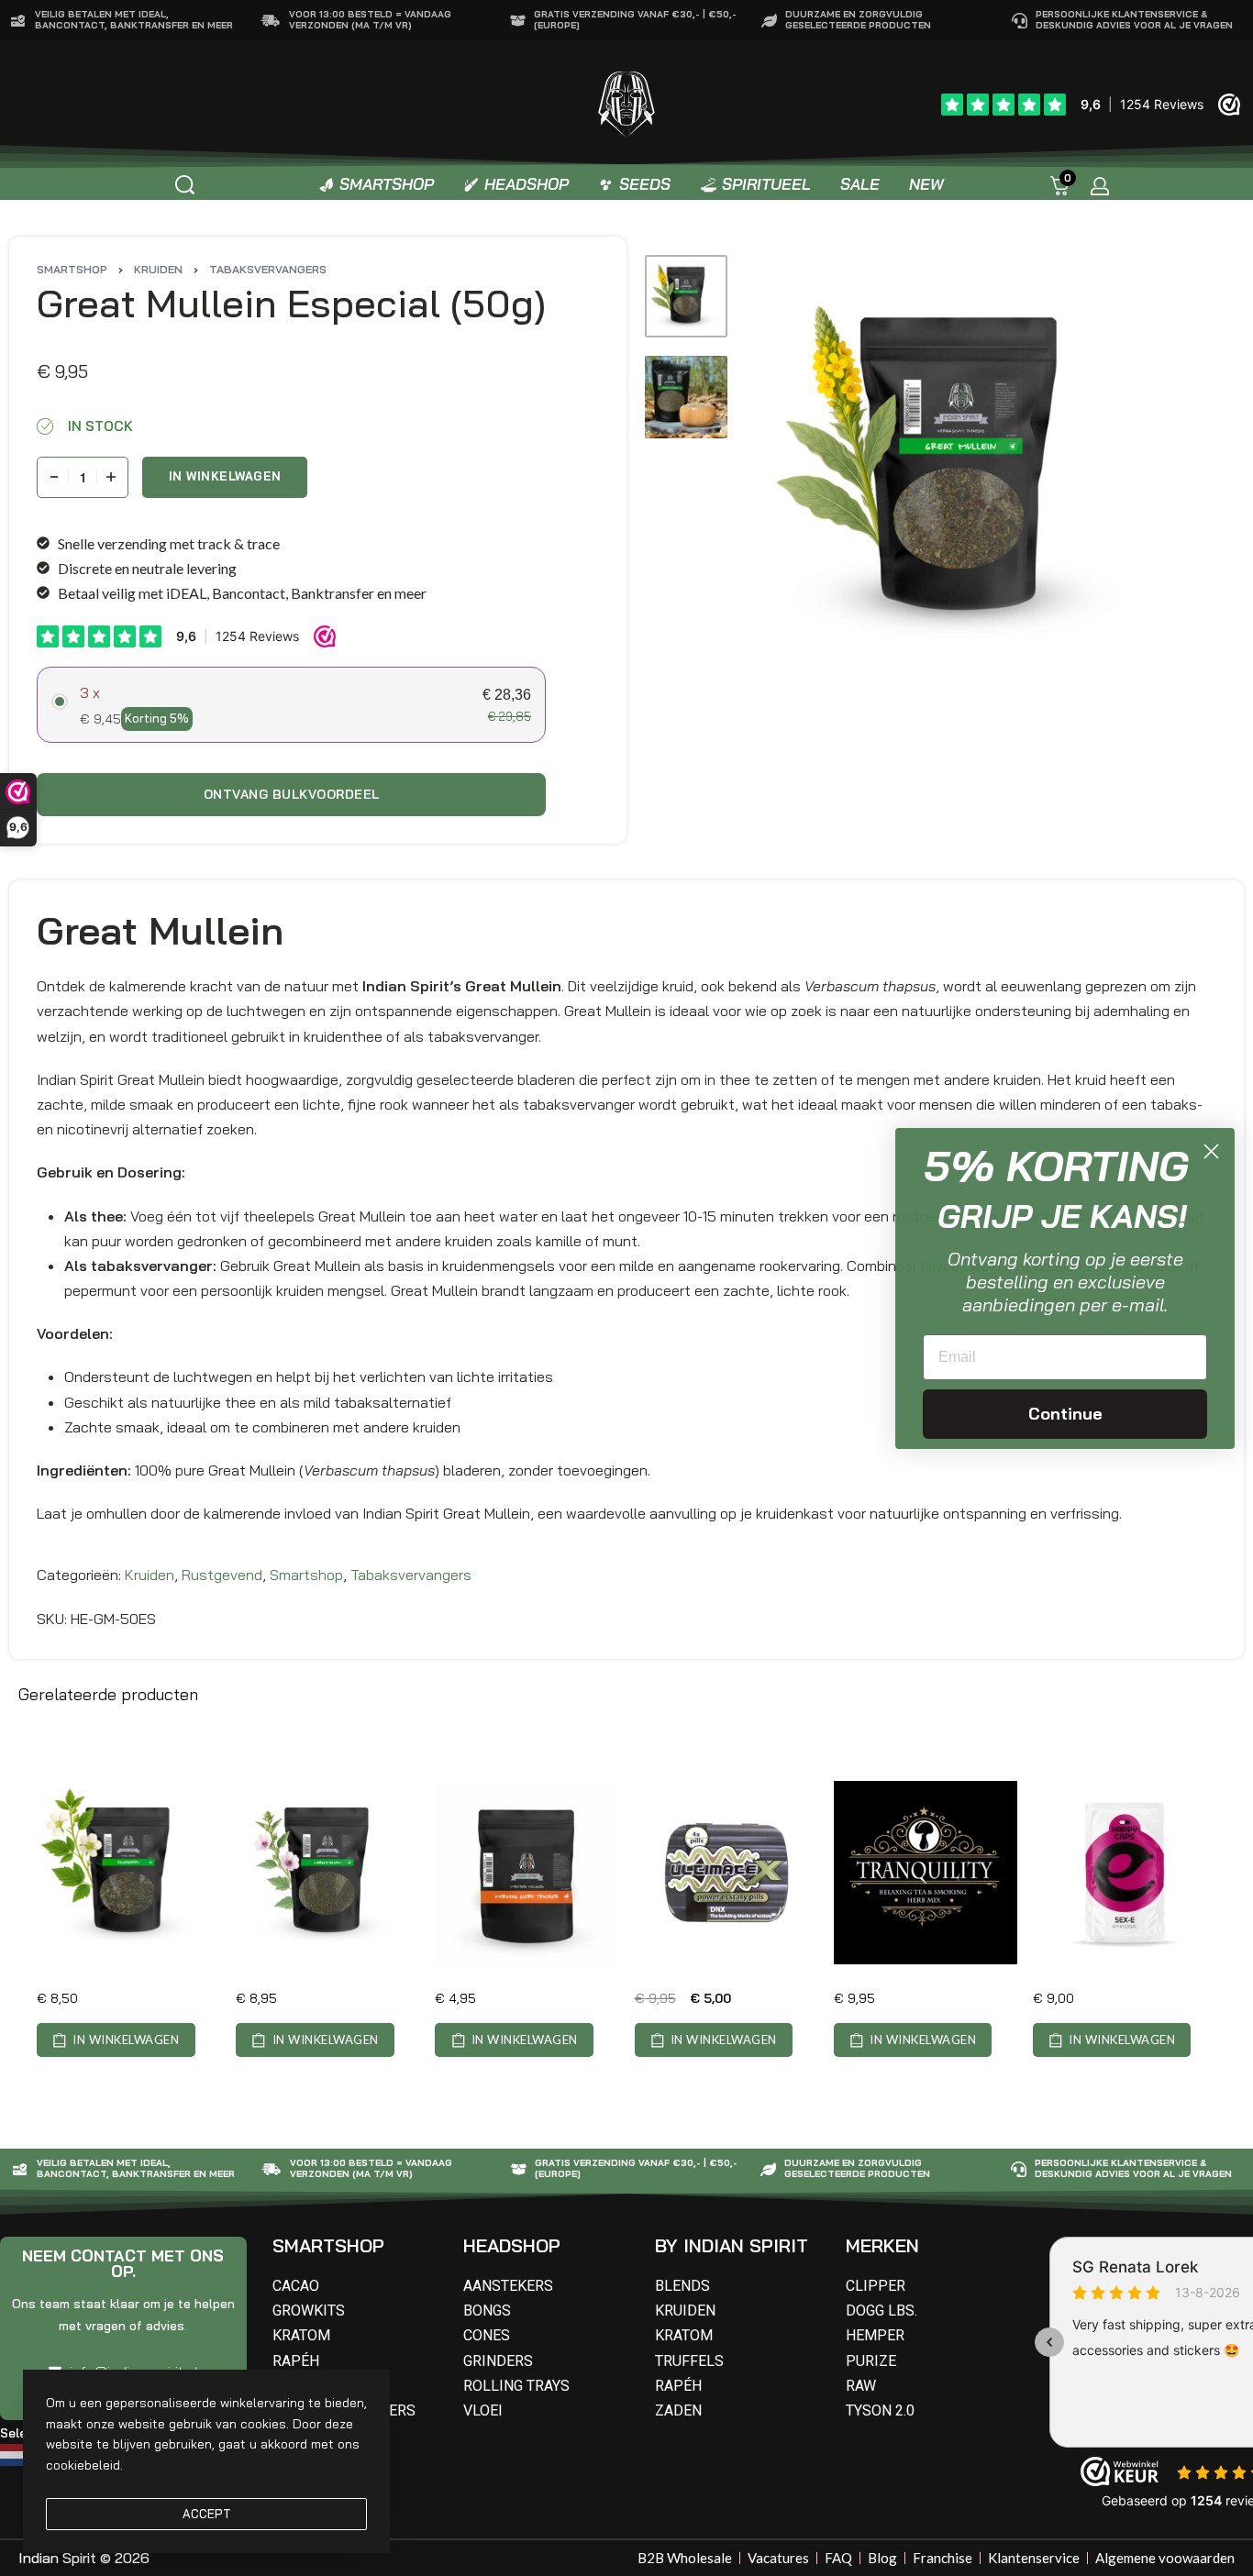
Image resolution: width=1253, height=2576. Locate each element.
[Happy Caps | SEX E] (1125, 1873)
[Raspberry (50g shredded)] (128, 1873)
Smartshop (72, 269)
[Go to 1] (686, 296)
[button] (116, 2040)
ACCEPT (207, 2514)
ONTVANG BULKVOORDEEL (292, 794)
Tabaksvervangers (268, 269)
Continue (1065, 1414)
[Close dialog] (1211, 1151)
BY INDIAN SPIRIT (732, 2245)
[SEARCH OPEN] (185, 185)
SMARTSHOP (328, 2245)
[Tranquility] (926, 1873)
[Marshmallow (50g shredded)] (327, 1873)
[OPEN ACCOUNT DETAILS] (1100, 186)
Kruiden (158, 269)
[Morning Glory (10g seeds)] (527, 1873)
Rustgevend (222, 1575)
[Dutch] (16, 2453)
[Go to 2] (686, 397)
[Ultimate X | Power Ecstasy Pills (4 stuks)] (726, 1873)
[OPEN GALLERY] (961, 470)
